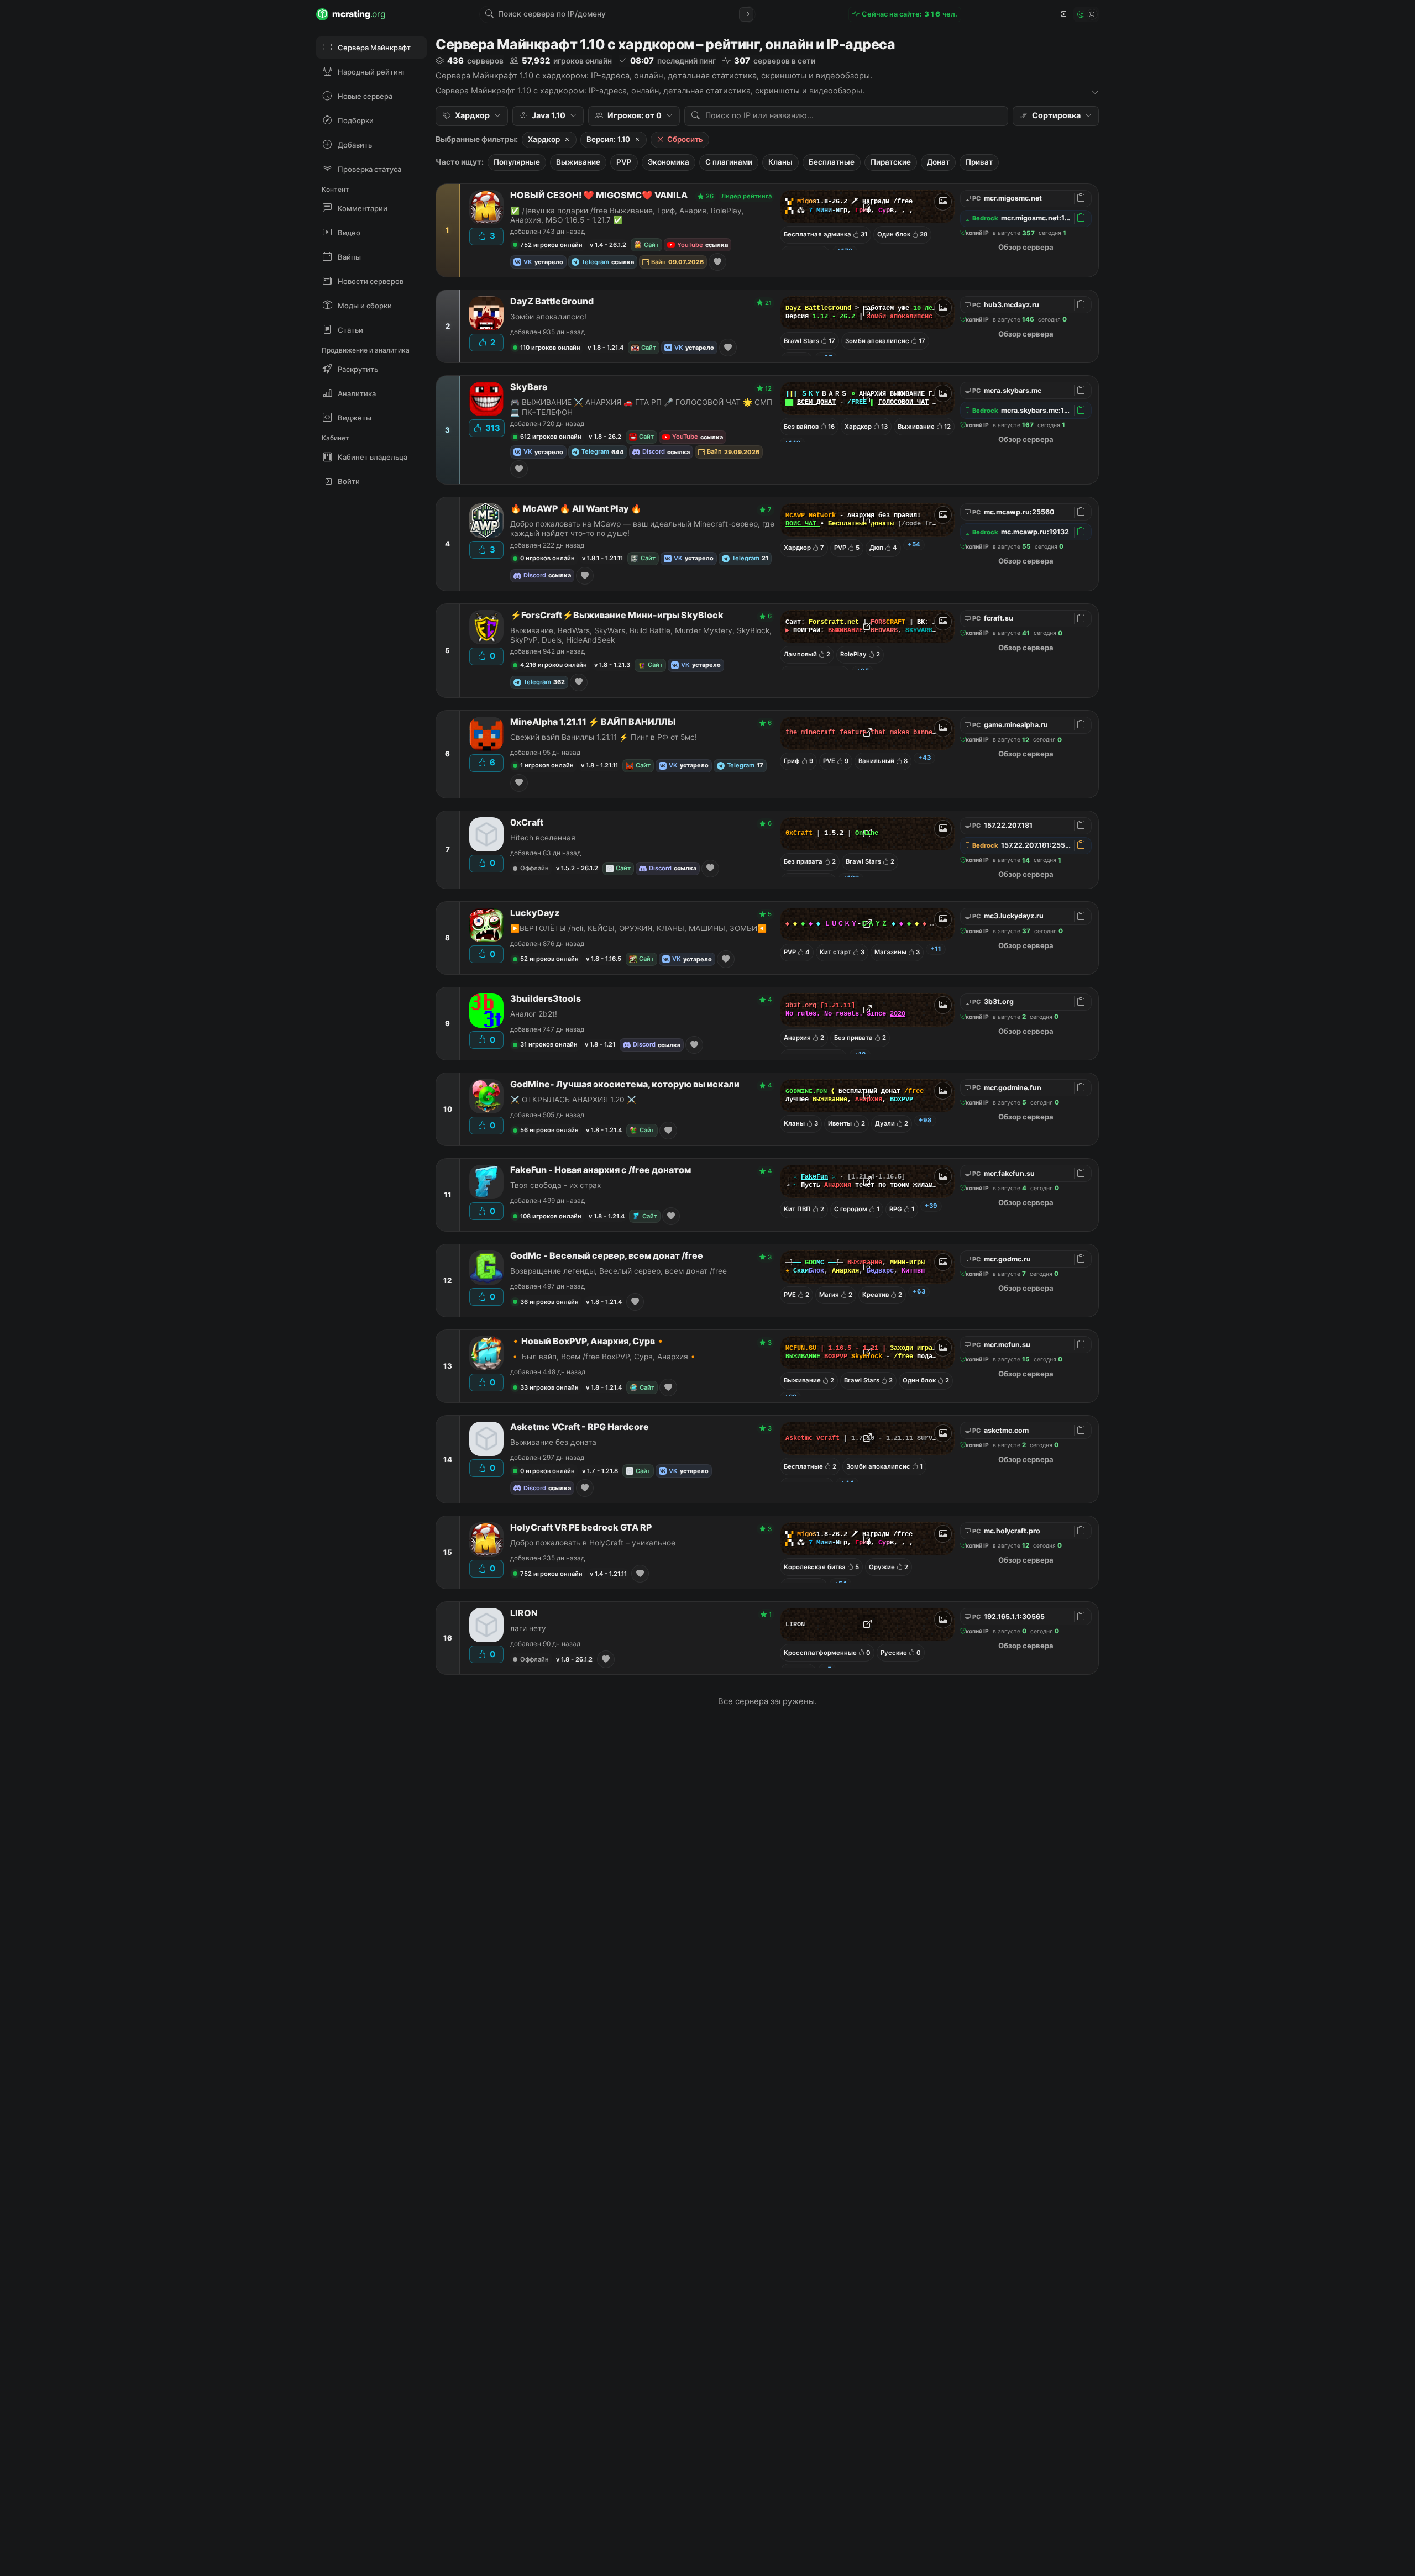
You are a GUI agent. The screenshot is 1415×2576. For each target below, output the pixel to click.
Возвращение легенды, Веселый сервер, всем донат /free (619, 1271)
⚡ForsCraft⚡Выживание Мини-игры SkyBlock (617, 615)
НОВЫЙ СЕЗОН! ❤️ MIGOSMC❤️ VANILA (599, 195)
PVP (624, 162)
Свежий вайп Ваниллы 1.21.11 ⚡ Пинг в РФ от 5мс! (604, 737)
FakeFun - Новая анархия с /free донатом (601, 1170)
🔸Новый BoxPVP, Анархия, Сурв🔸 (588, 1341)
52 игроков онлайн (549, 959)
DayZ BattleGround (552, 301)
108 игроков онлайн (551, 1216)
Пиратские (891, 162)
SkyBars (529, 387)
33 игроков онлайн (549, 1387)
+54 (914, 544)
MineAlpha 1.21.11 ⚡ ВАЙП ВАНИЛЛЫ (593, 722)
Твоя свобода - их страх (555, 1185)
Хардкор (544, 139)
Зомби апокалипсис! (548, 317)
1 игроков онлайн (547, 765)
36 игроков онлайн (549, 1302)
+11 (936, 949)
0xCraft (527, 822)
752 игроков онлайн (551, 245)
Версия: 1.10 (608, 139)
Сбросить (685, 139)
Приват (979, 162)
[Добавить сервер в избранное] (717, 262)
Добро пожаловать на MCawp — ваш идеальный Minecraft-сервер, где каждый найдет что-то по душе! (642, 529)
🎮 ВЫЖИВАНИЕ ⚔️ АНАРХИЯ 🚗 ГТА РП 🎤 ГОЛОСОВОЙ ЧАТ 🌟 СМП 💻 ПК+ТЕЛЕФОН (641, 407)
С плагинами (729, 162)
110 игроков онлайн (550, 348)
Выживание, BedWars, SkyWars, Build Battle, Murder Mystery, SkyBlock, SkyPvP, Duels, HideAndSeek (641, 635)
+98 (925, 1120)
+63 (919, 1291)
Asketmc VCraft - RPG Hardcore (580, 1427)
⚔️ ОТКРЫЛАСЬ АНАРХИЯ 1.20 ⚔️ (573, 1100)
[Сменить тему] (1086, 14)
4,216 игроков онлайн (554, 665)
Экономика (669, 162)
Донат (938, 162)
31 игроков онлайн (549, 1044)
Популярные (517, 162)
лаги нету (528, 1628)
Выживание (578, 162)
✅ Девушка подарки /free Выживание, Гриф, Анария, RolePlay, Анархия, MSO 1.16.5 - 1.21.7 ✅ (627, 215)
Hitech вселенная (543, 838)
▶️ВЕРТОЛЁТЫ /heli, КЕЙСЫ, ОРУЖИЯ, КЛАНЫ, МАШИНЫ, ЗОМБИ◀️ (638, 928)
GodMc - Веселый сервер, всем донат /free (607, 1256)
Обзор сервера (1026, 247)
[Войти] (1062, 14)
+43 (924, 758)
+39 (931, 1206)
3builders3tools (546, 999)
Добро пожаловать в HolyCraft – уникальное (593, 1543)
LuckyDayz (535, 913)
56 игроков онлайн (549, 1130)
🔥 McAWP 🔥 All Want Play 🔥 (576, 509)
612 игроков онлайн (551, 437)
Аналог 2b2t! (534, 1014)
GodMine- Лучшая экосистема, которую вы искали (625, 1084)
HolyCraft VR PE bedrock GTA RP (581, 1528)
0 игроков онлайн (547, 558)
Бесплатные (832, 162)
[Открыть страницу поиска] (746, 14)
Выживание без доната (553, 1442)
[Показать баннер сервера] (943, 202)
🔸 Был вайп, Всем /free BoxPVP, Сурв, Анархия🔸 (604, 1357)
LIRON (524, 1613)
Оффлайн (534, 868)
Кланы (780, 162)
